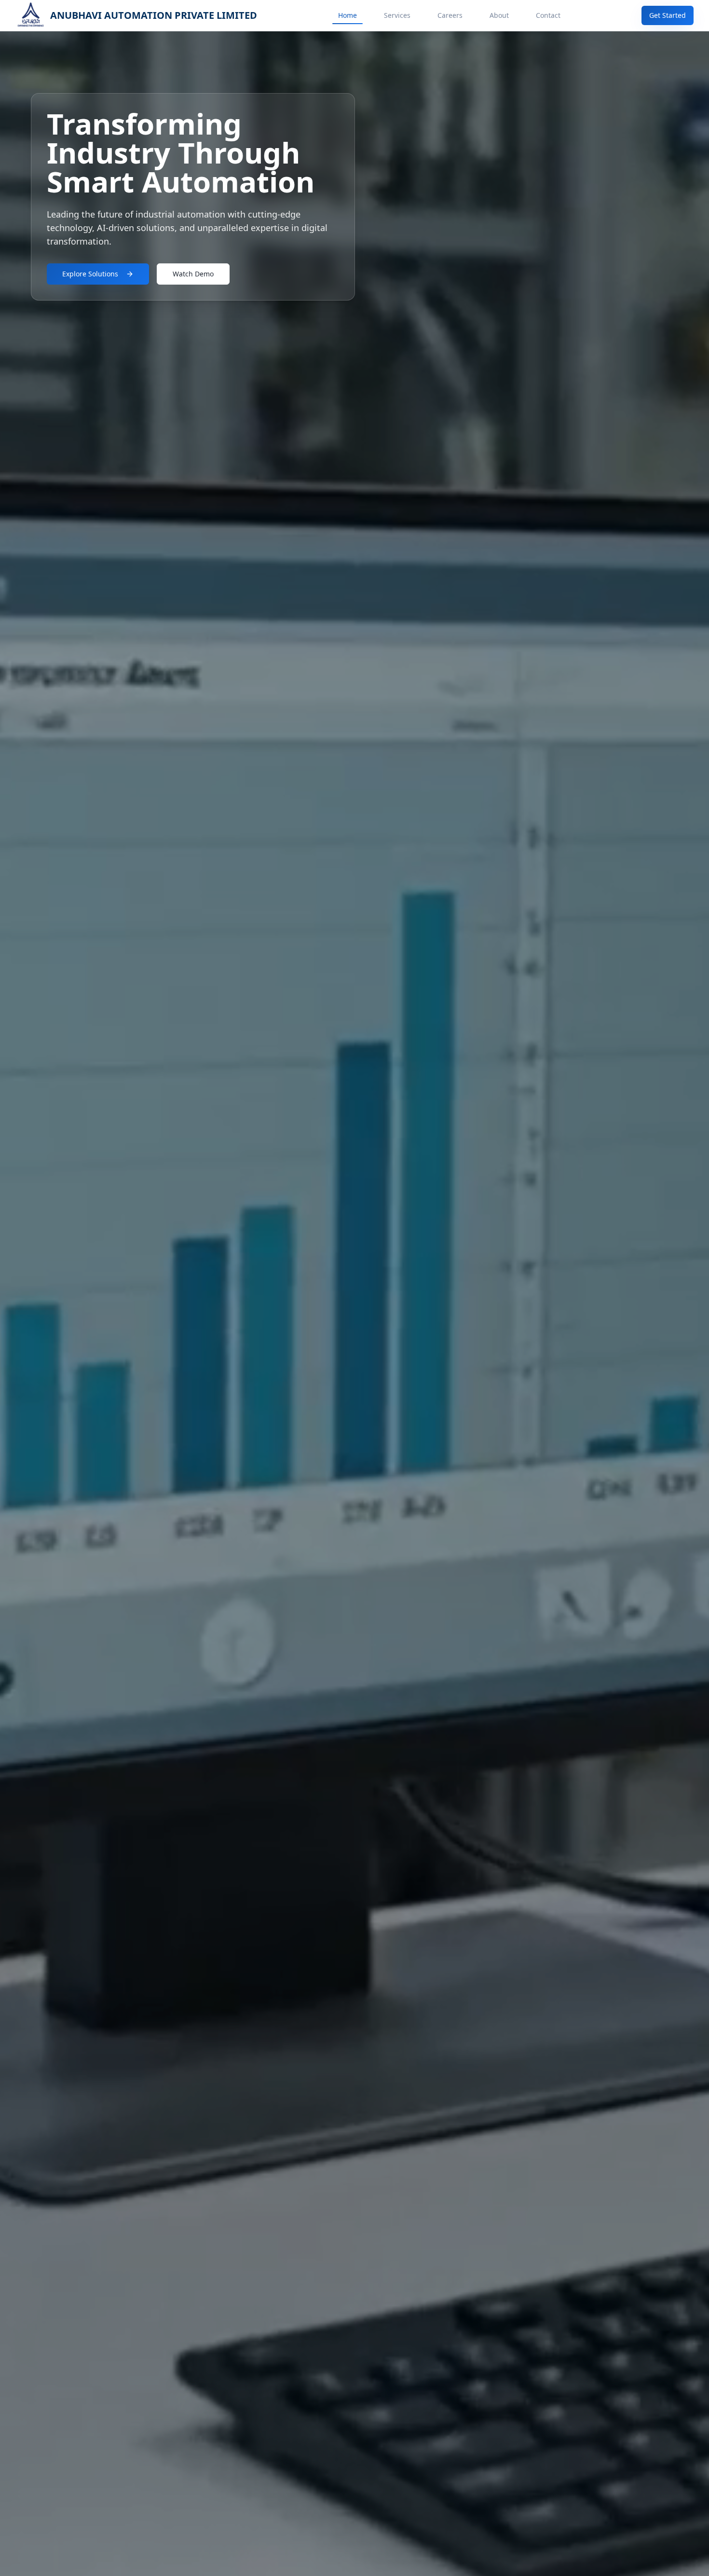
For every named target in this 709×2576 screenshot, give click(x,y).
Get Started (668, 15)
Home (348, 15)
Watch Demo (193, 274)
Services (397, 15)
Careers (450, 15)
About (499, 15)
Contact (548, 15)
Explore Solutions (90, 274)
